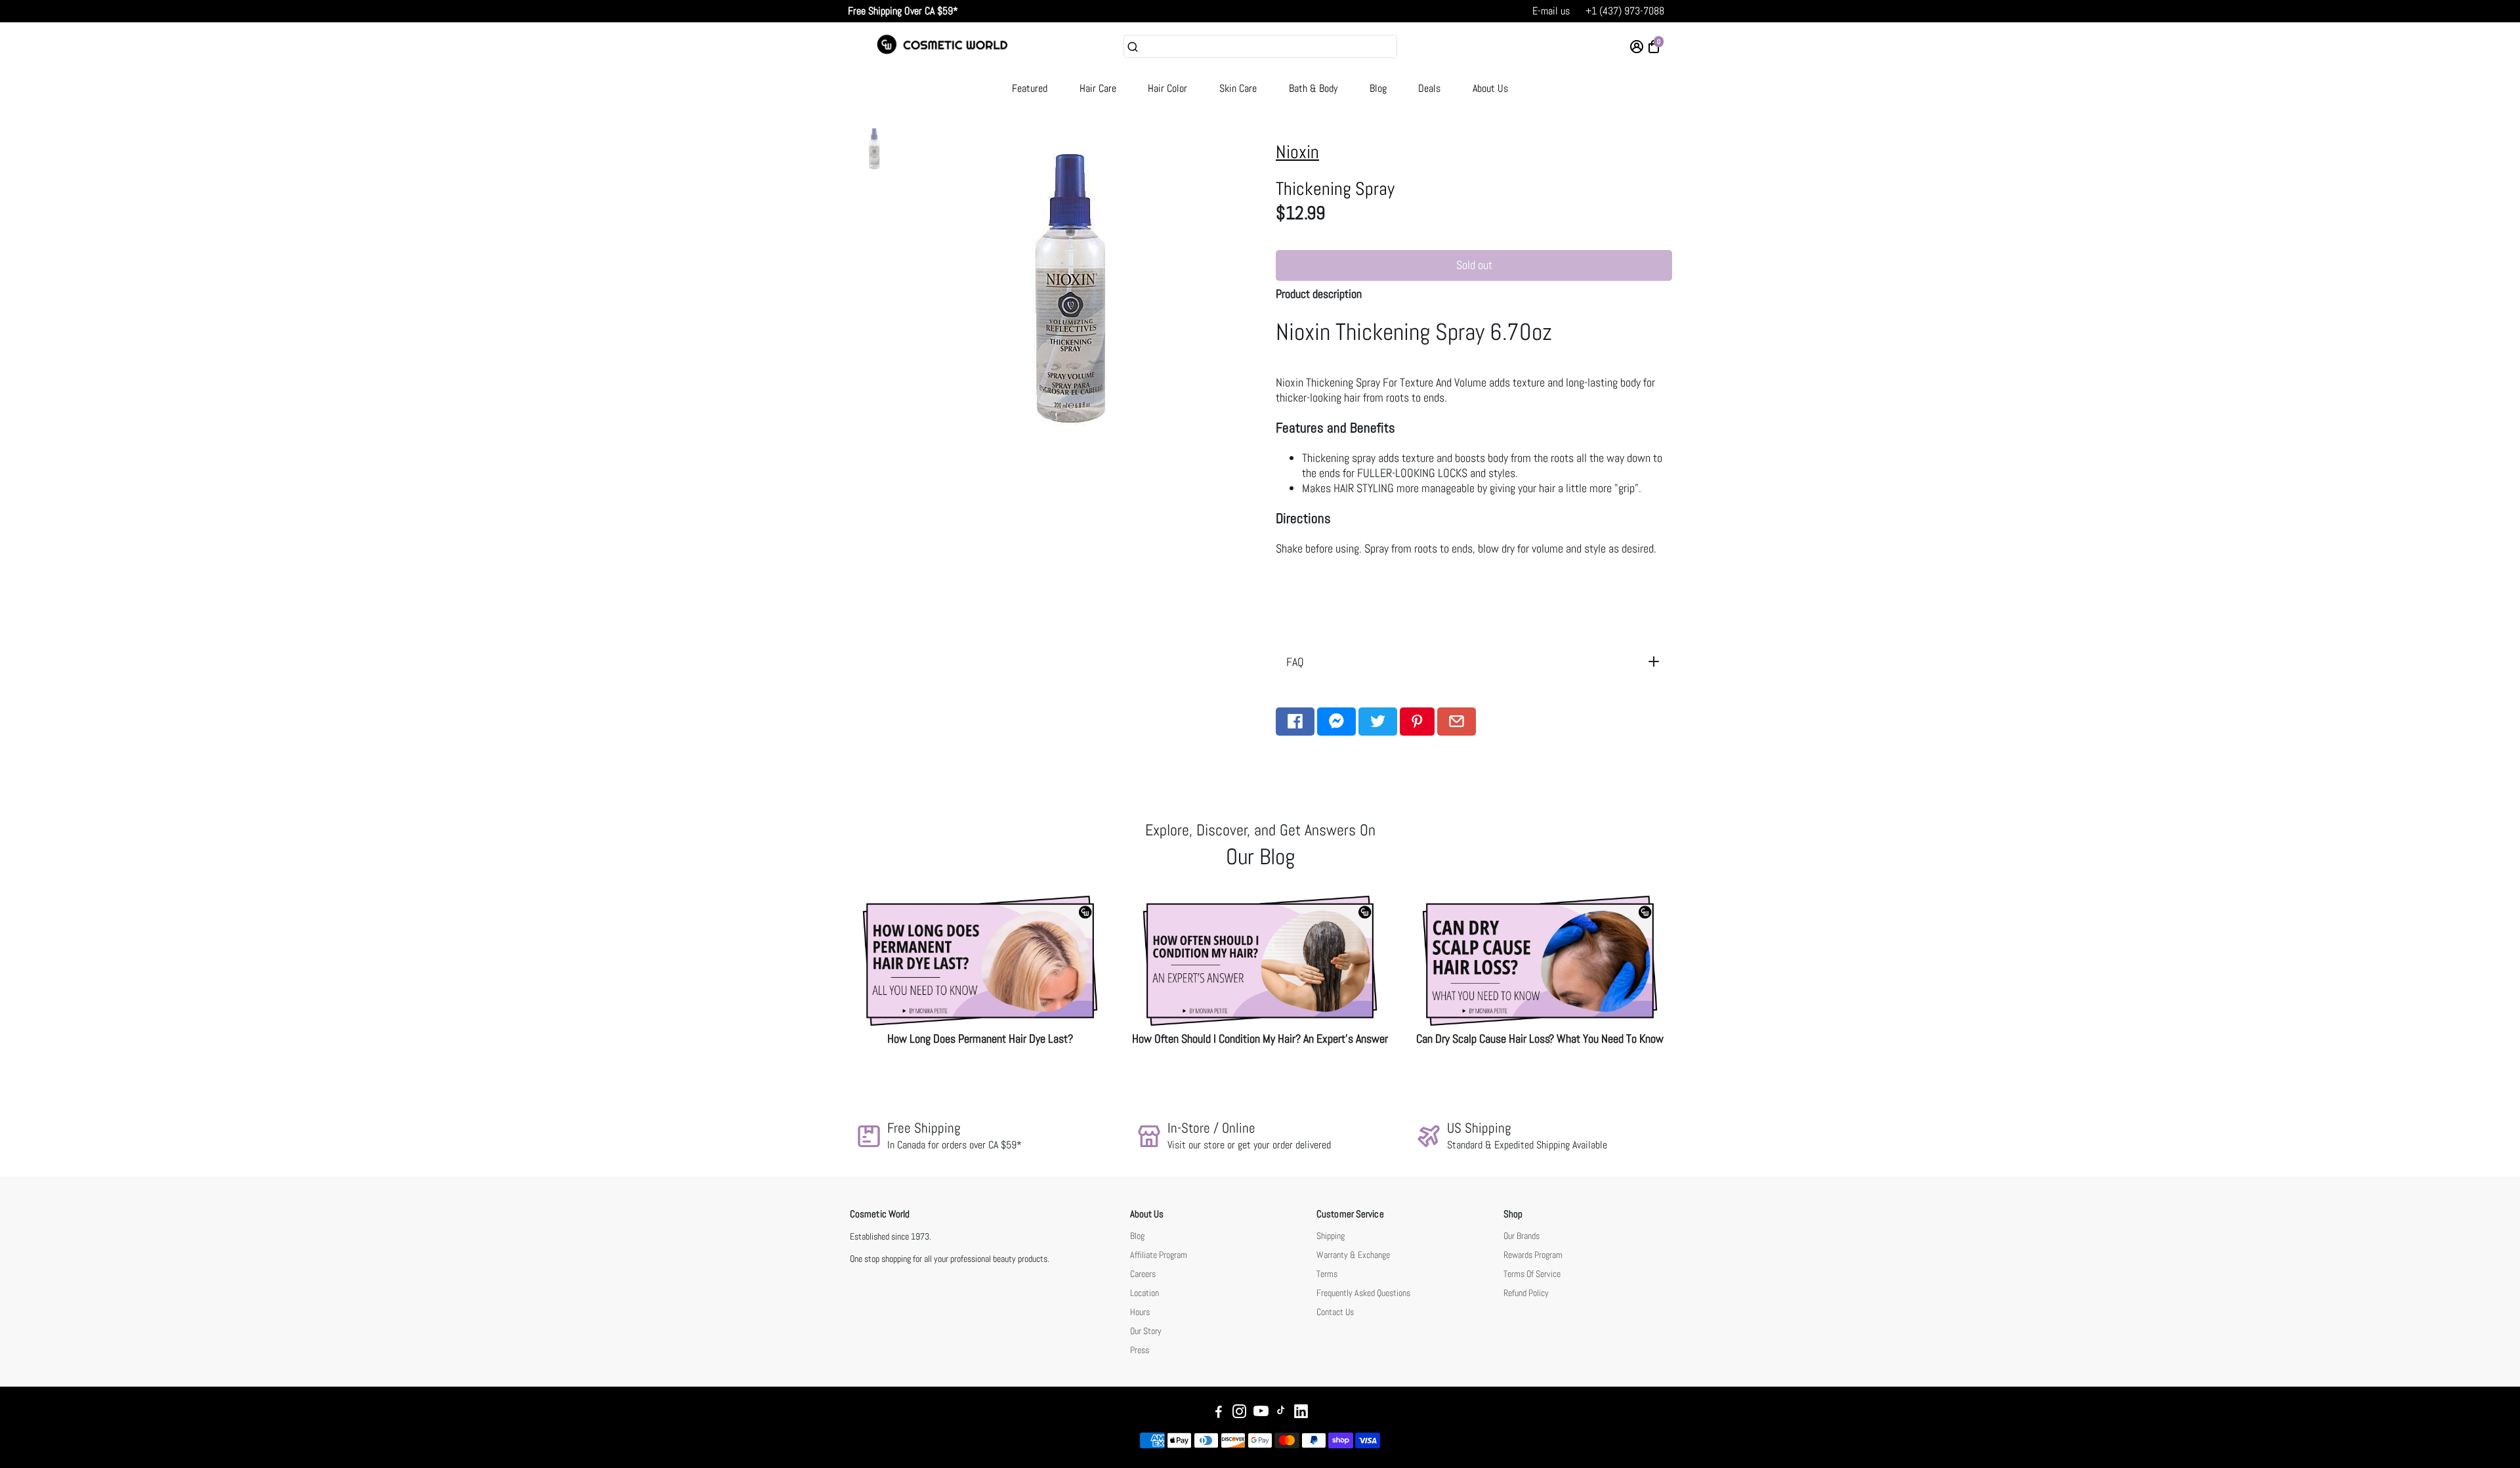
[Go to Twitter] (1378, 722)
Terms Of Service (1532, 1274)
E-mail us (1551, 11)
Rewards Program (1533, 1255)
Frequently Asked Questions (1363, 1293)
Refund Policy (1526, 1293)
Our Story (1146, 1331)
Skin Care (1238, 88)
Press (1140, 1350)
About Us (1490, 88)
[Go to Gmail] (1457, 722)
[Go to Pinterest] (1417, 722)
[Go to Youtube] (1261, 1413)
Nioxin (1297, 152)
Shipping (1331, 1236)
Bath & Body (1313, 88)
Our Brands (1522, 1236)
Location (1144, 1293)
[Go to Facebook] (1295, 722)
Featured (1030, 88)
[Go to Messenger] (1336, 722)
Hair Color (1167, 88)
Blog (1378, 88)
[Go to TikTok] (1281, 1413)
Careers (1143, 1274)
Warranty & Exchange (1353, 1255)
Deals (1429, 88)
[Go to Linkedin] (1301, 1413)
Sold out (1474, 265)
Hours (1140, 1312)
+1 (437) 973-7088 (1625, 11)
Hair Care (1098, 88)
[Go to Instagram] (1239, 1413)
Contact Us (1335, 1312)
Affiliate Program (1159, 1255)
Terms (1327, 1274)
